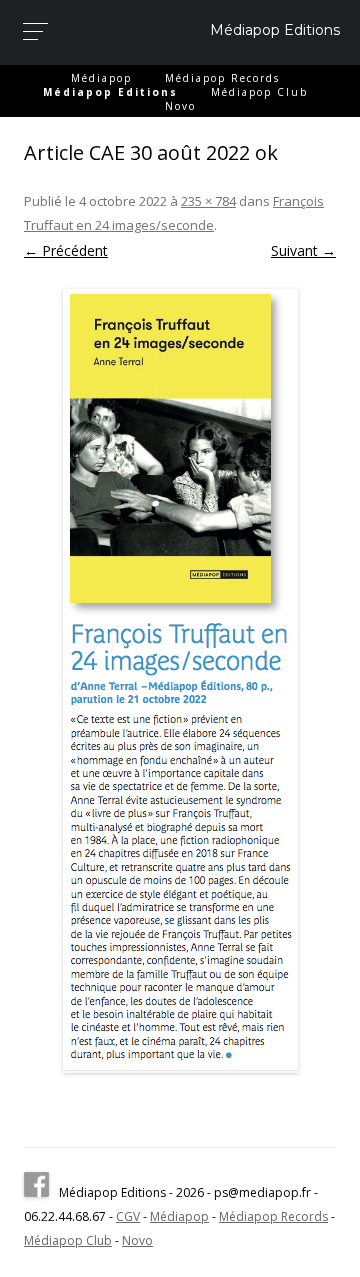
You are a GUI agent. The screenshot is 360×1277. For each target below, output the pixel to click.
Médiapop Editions (275, 30)
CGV (128, 1216)
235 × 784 (208, 201)
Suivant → (303, 250)
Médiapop (101, 78)
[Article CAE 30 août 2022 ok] (180, 681)
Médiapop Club (259, 92)
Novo (180, 106)
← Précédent (66, 250)
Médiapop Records (222, 78)
